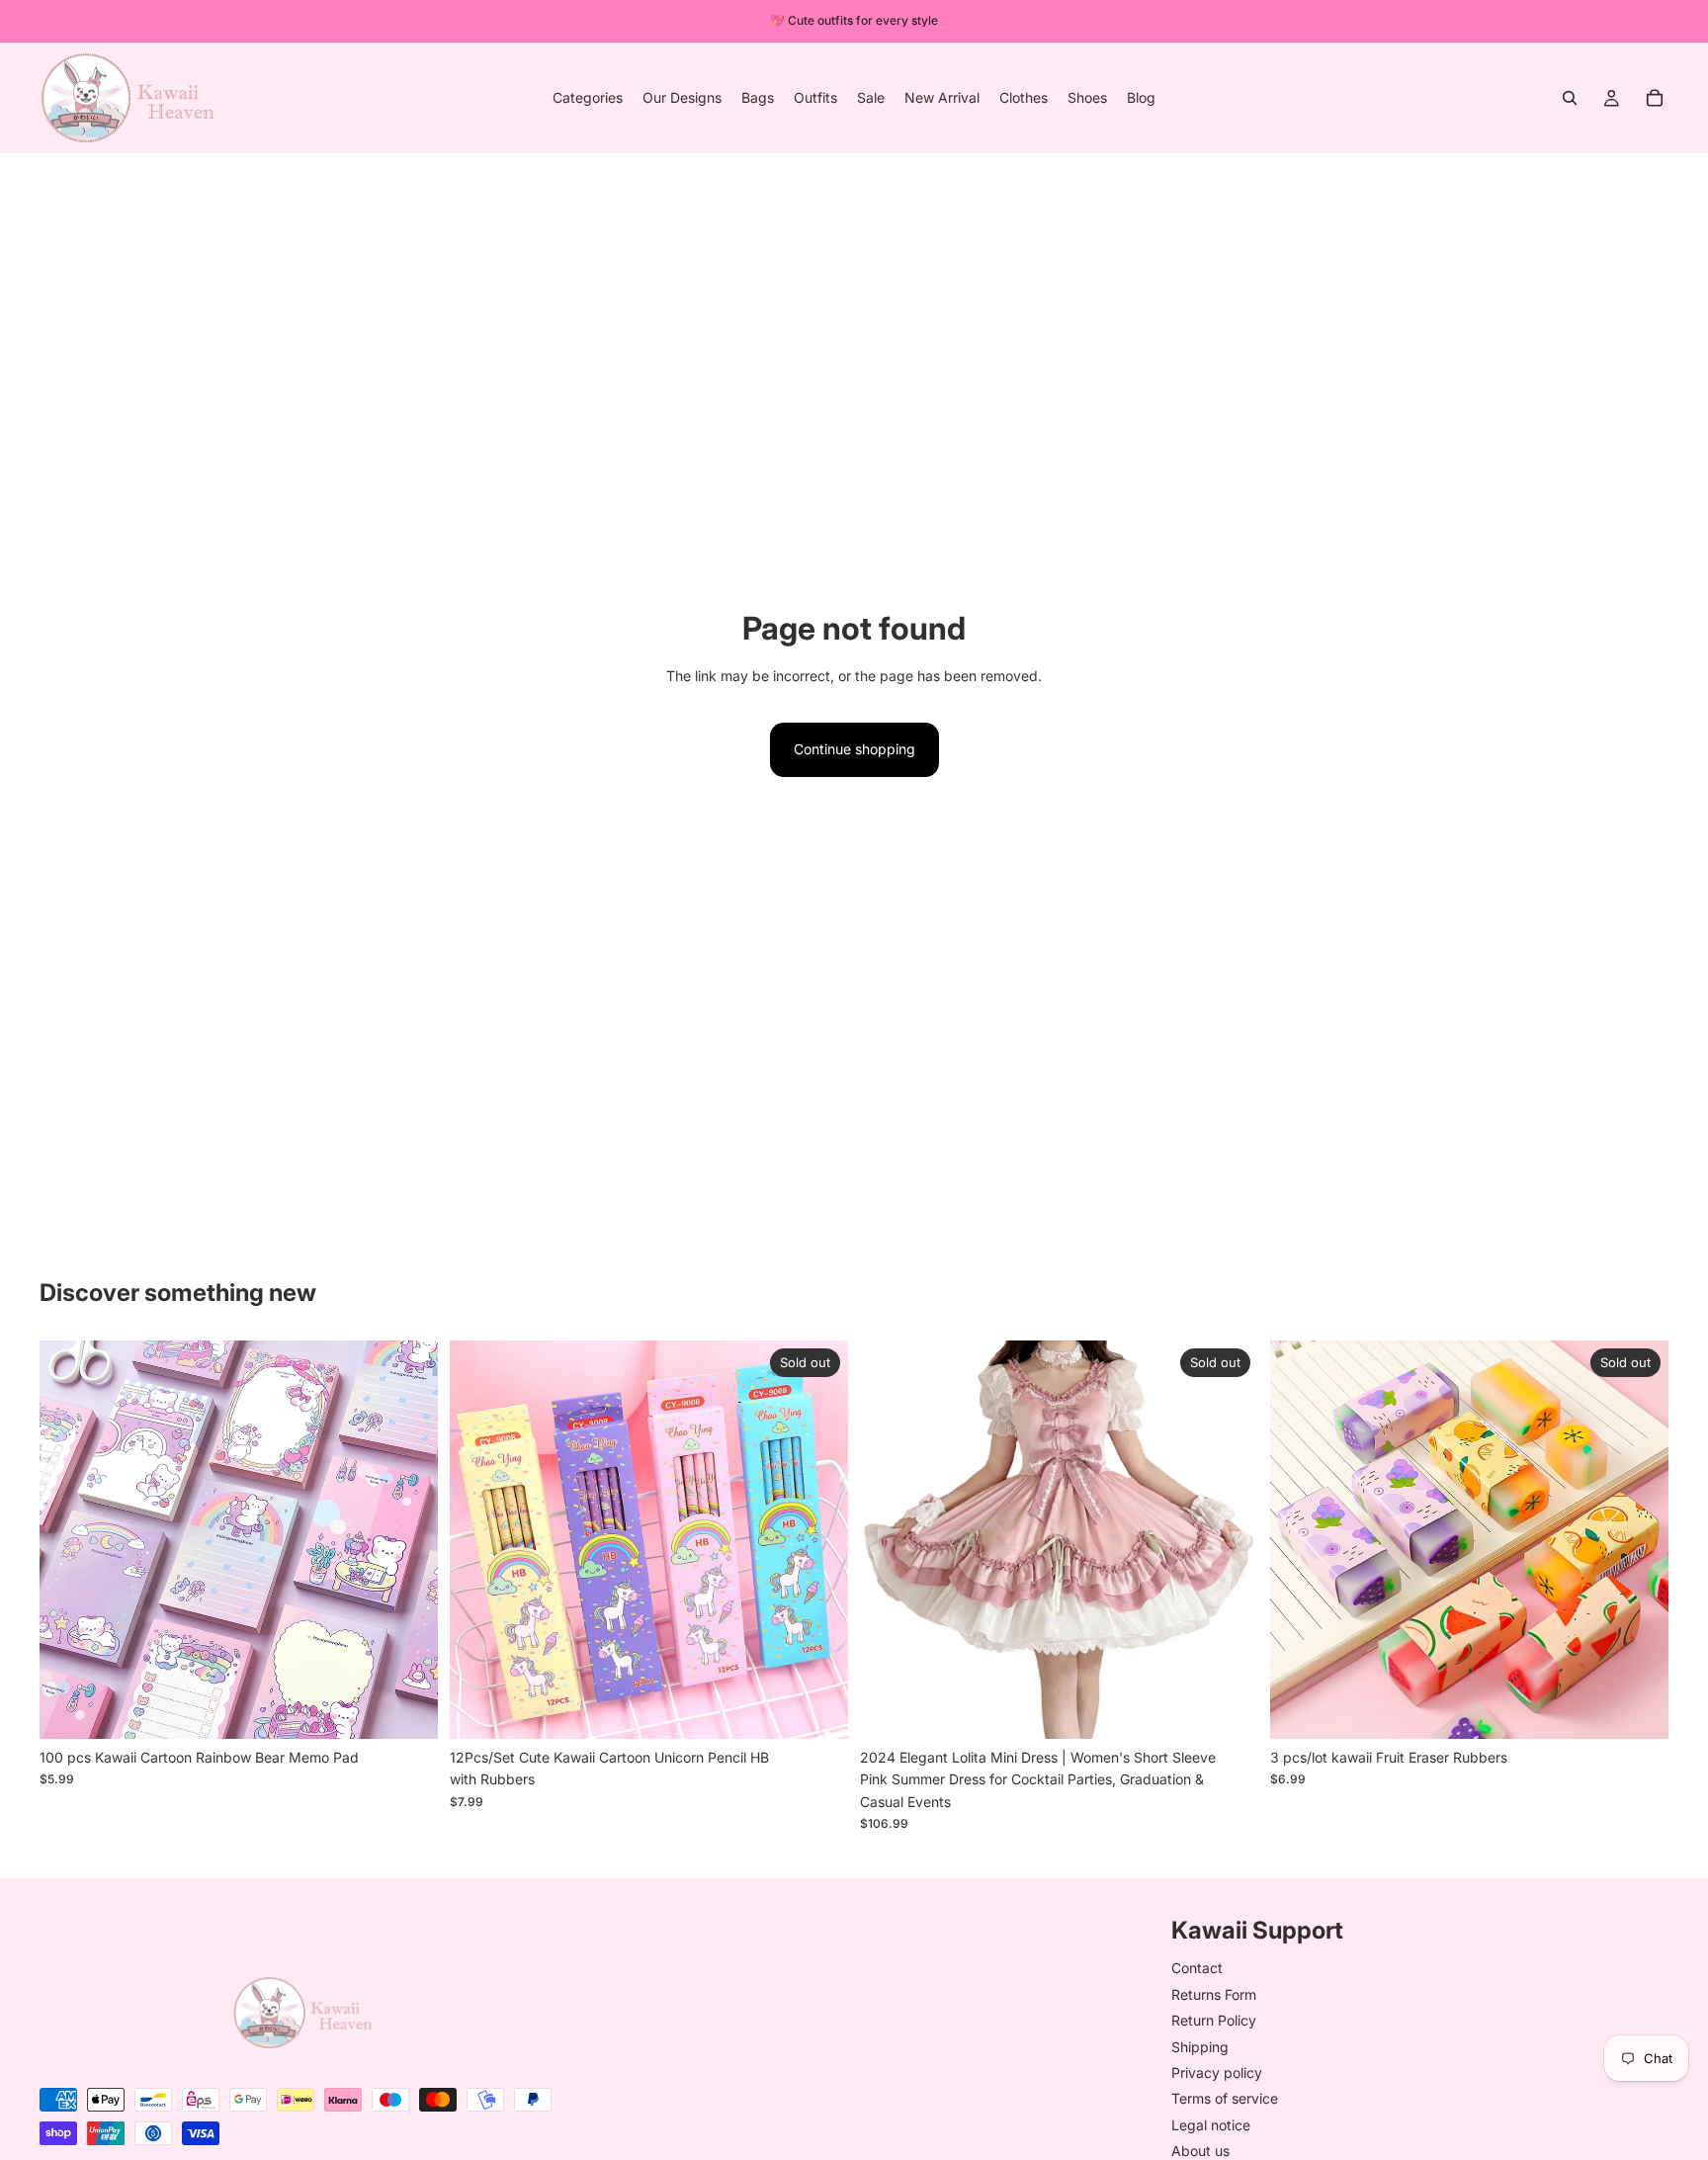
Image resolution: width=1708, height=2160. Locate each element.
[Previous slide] (69, 1539)
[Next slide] (408, 1539)
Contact (1197, 1969)
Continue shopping (854, 749)
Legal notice (1211, 2125)
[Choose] (407, 1708)
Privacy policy (1217, 2073)
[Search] (1570, 98)
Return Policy (1214, 2021)
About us (1200, 2152)
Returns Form (1214, 1994)
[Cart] (1655, 98)
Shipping (1200, 2047)
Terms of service (1225, 2099)
